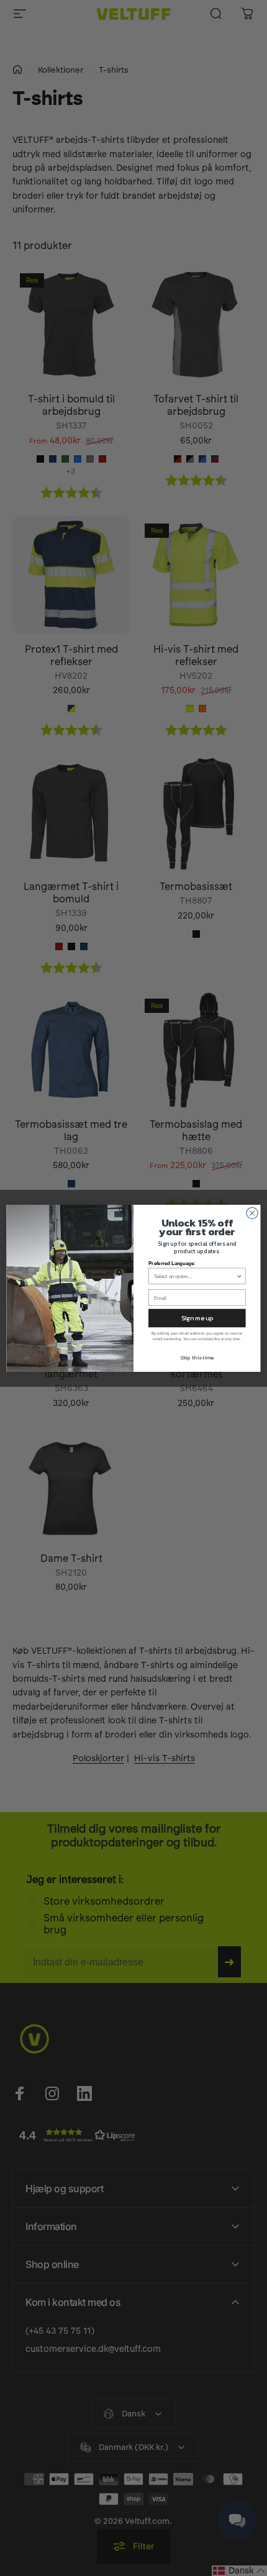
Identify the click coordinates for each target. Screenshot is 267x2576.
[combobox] (195, 1276)
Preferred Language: (172, 1263)
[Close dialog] (252, 1213)
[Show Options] (239, 1276)
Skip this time (197, 1357)
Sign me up (197, 1318)
